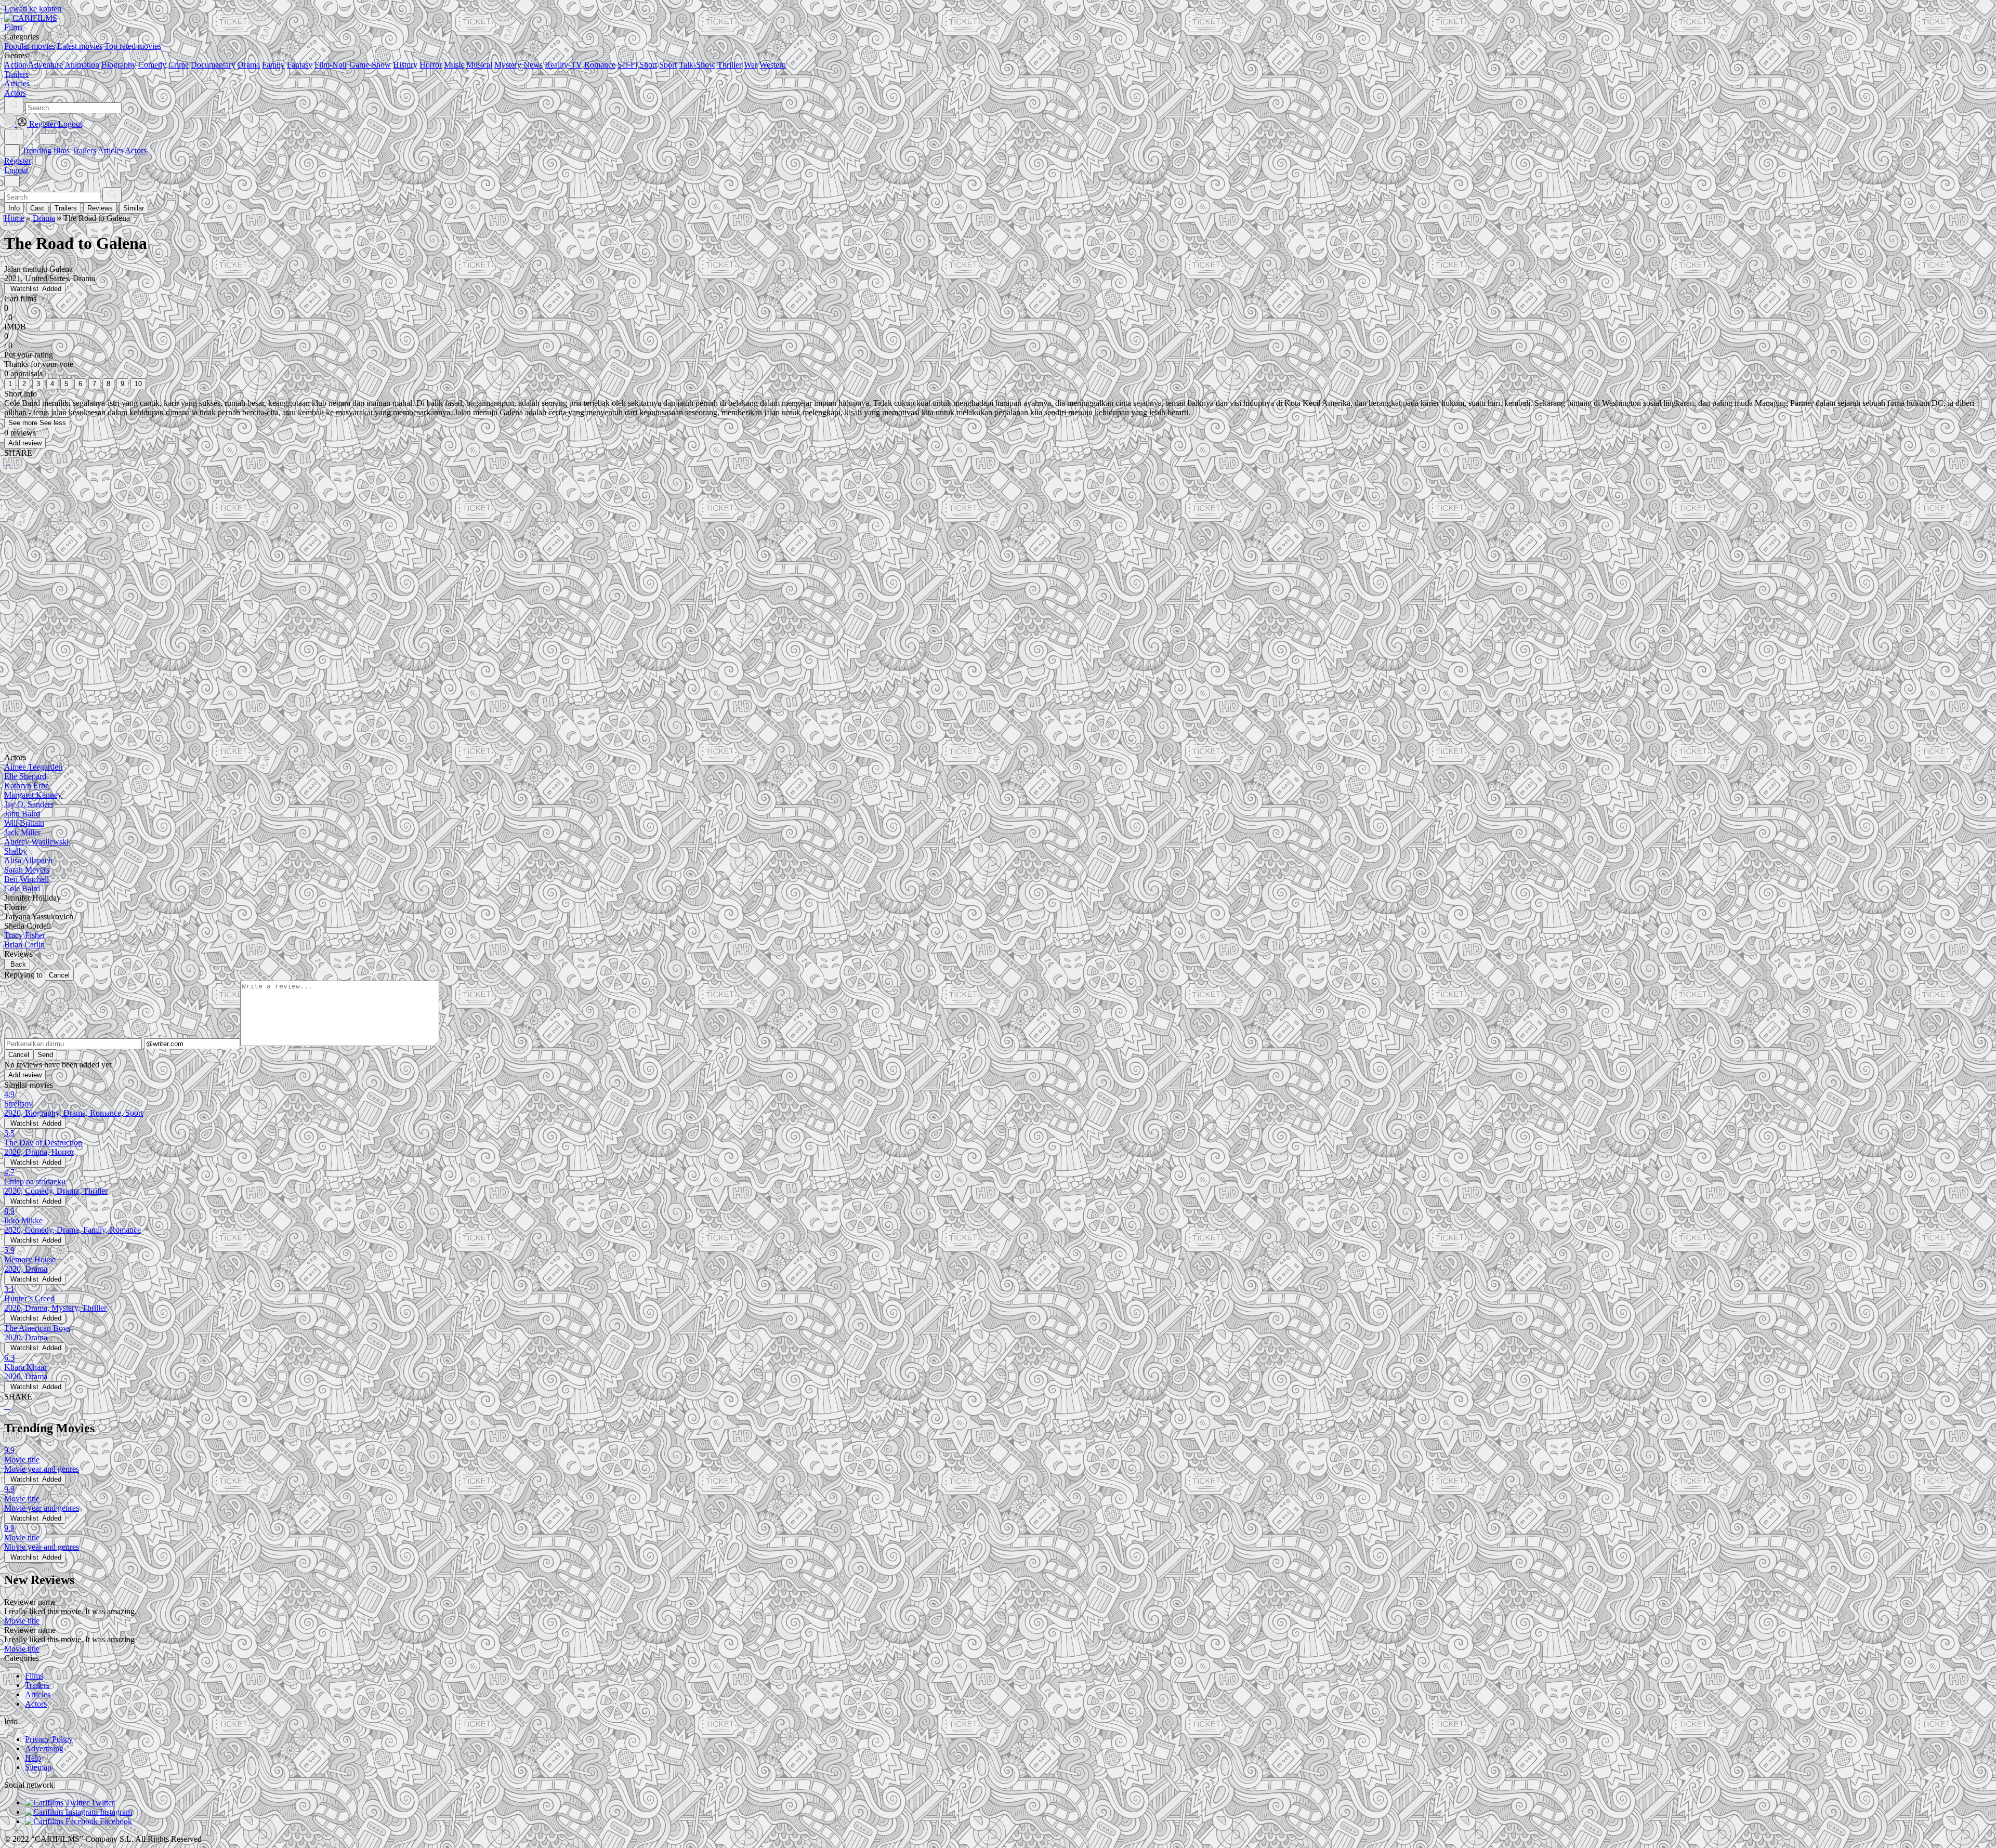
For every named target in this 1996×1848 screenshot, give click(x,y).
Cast (37, 208)
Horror (431, 65)
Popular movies (30, 46)
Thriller (730, 65)
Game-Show (370, 65)
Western (773, 65)
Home (14, 218)
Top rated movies (133, 46)
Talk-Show (697, 65)
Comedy (152, 65)
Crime (179, 65)
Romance (600, 65)
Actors (136, 150)
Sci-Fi (627, 65)
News (533, 65)
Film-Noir (331, 65)
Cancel (59, 975)
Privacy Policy (49, 1739)
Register (18, 161)
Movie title (22, 1621)
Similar (134, 208)
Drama (249, 65)
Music (454, 65)
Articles (110, 150)
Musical (479, 65)
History (405, 65)
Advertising (44, 1748)
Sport (668, 65)
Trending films (46, 150)
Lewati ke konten (33, 9)
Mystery (508, 65)
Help (33, 1758)
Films (34, 1676)
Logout (16, 170)
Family (273, 65)
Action (15, 65)
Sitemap (38, 1767)
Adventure (45, 65)
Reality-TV (563, 65)
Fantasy (300, 65)
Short (648, 65)
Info (14, 208)
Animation (82, 65)
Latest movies (80, 46)
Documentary (213, 65)
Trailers (84, 150)
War (751, 65)
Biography (119, 65)
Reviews (100, 208)
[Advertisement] (316, 557)
